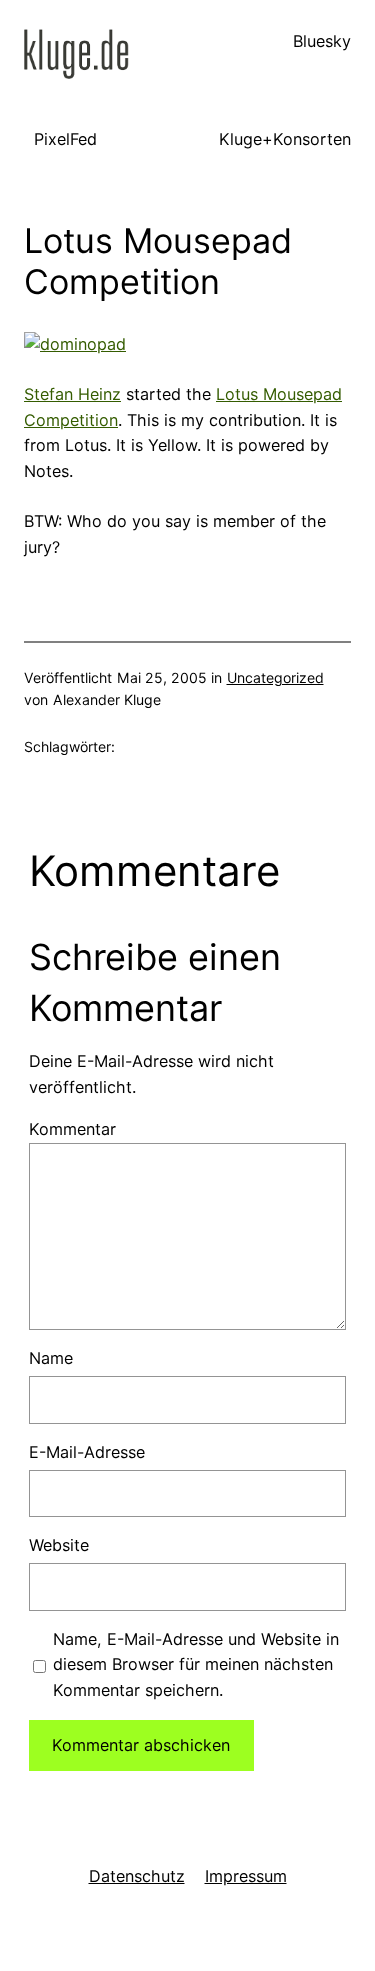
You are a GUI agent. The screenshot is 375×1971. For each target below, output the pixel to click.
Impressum (246, 1876)
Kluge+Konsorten (285, 139)
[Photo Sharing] (75, 344)
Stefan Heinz (72, 394)
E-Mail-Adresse (87, 1452)
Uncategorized (275, 677)
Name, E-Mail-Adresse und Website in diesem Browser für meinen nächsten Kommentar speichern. (196, 1665)
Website (59, 1545)
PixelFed (65, 139)
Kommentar (72, 1129)
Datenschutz (137, 1876)
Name (51, 1358)
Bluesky (322, 41)
